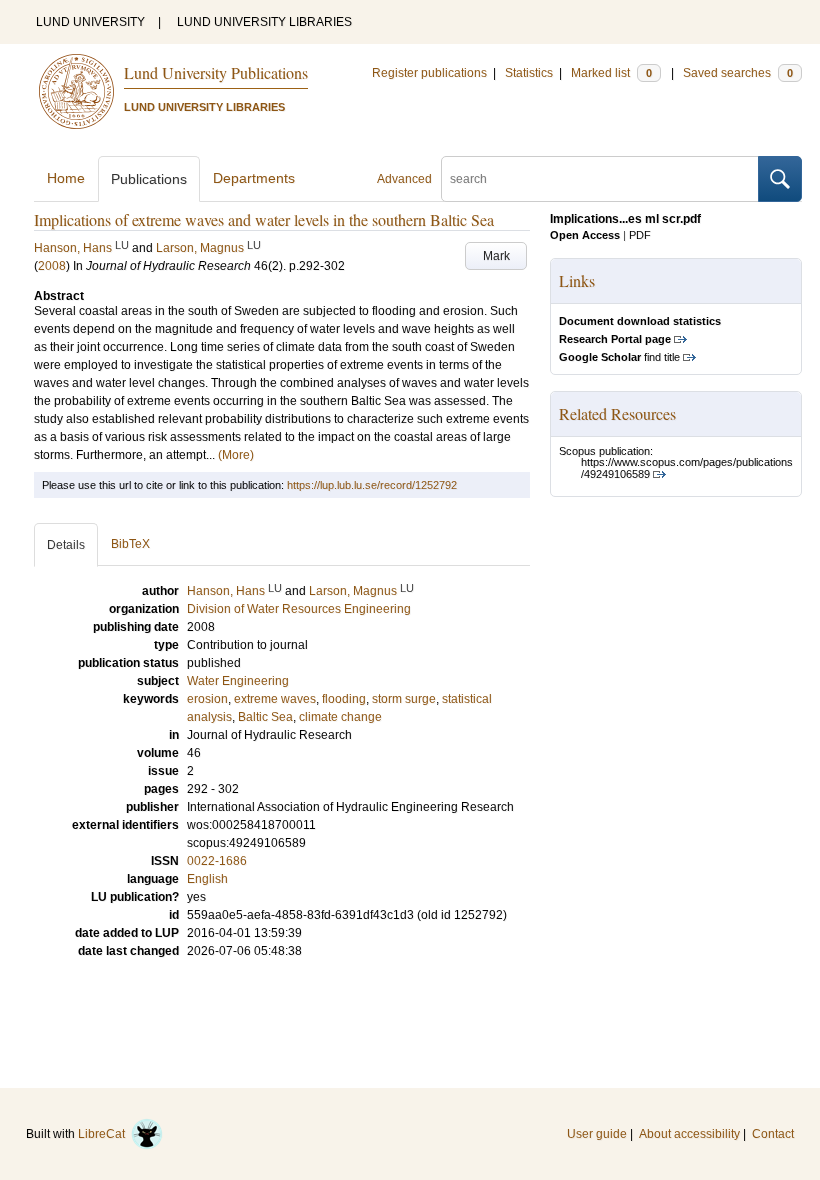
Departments (254, 178)
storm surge (404, 699)
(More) (236, 455)
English (207, 879)
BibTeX (130, 544)
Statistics (529, 73)
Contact (773, 1134)
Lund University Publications (216, 72)
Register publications (429, 73)
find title (619, 357)
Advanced (404, 179)
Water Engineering (238, 681)
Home (66, 178)
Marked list (611, 73)
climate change (340, 717)
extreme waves (275, 699)
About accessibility (689, 1134)
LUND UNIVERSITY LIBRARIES (264, 22)
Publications (149, 179)
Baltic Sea (265, 717)
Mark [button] (496, 256)
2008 (52, 266)
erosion (207, 699)
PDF (640, 235)
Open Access (585, 235)
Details (66, 545)
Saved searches (738, 73)
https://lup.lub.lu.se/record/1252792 (372, 485)
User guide (597, 1134)
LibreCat (104, 1134)
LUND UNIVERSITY (90, 22)
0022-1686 (217, 861)
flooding (344, 699)
